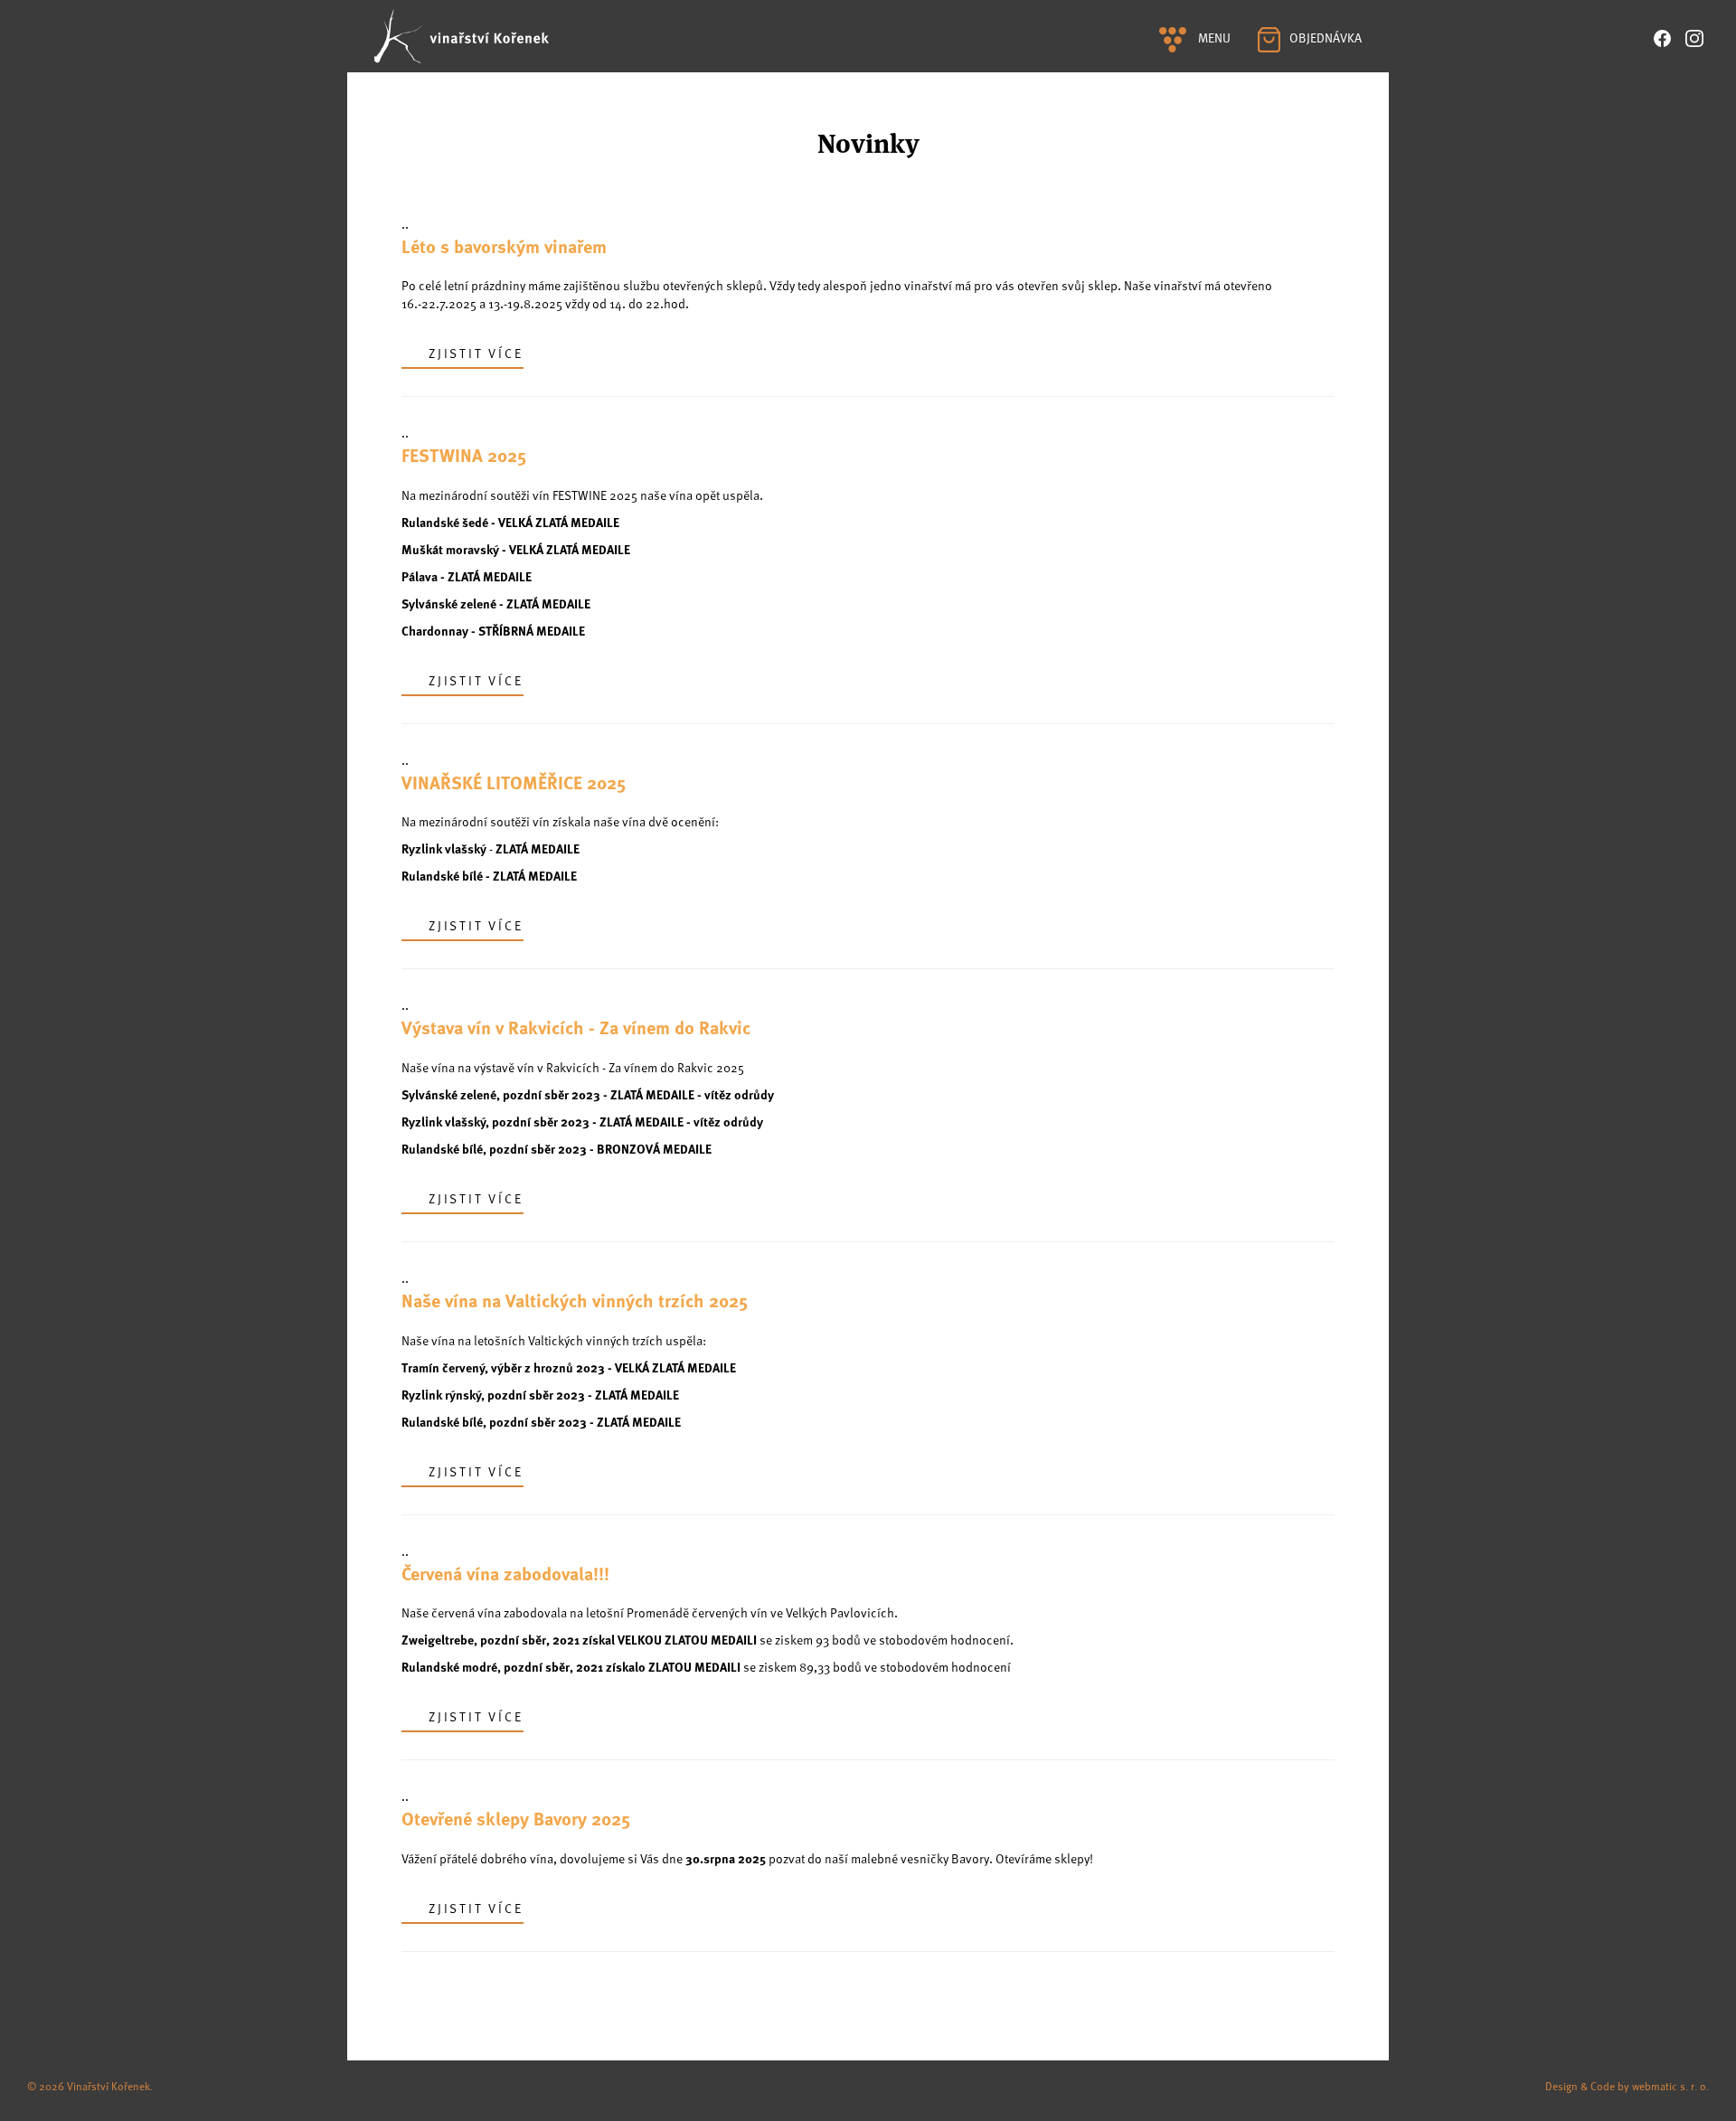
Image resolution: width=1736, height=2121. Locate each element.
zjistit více (476, 353)
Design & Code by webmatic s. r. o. (1627, 2086)
